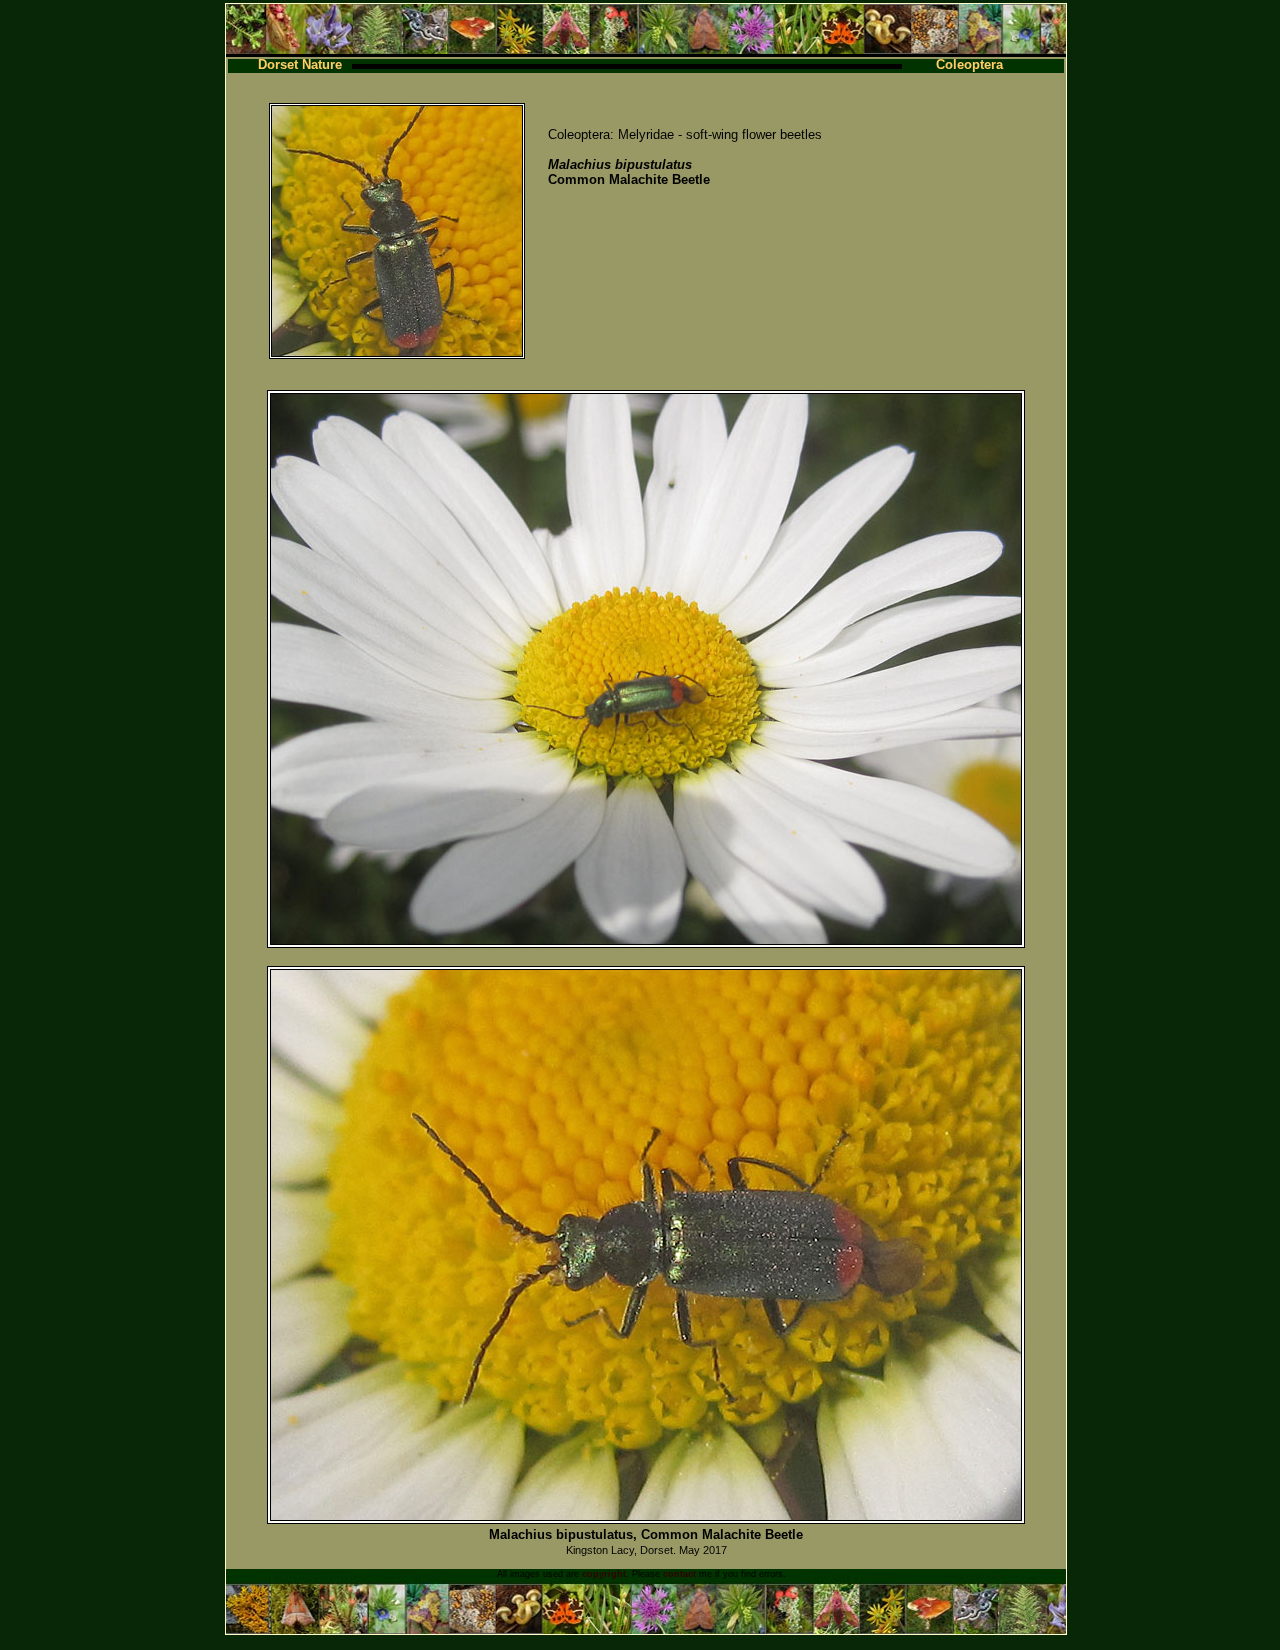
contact (679, 1574)
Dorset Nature (300, 64)
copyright (604, 1574)
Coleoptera (969, 64)
